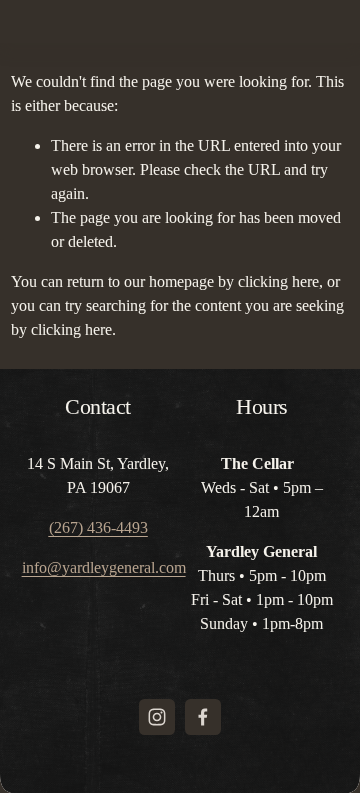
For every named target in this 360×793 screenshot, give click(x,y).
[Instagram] (157, 717)
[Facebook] (203, 717)
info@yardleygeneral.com (104, 567)
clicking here (278, 281)
